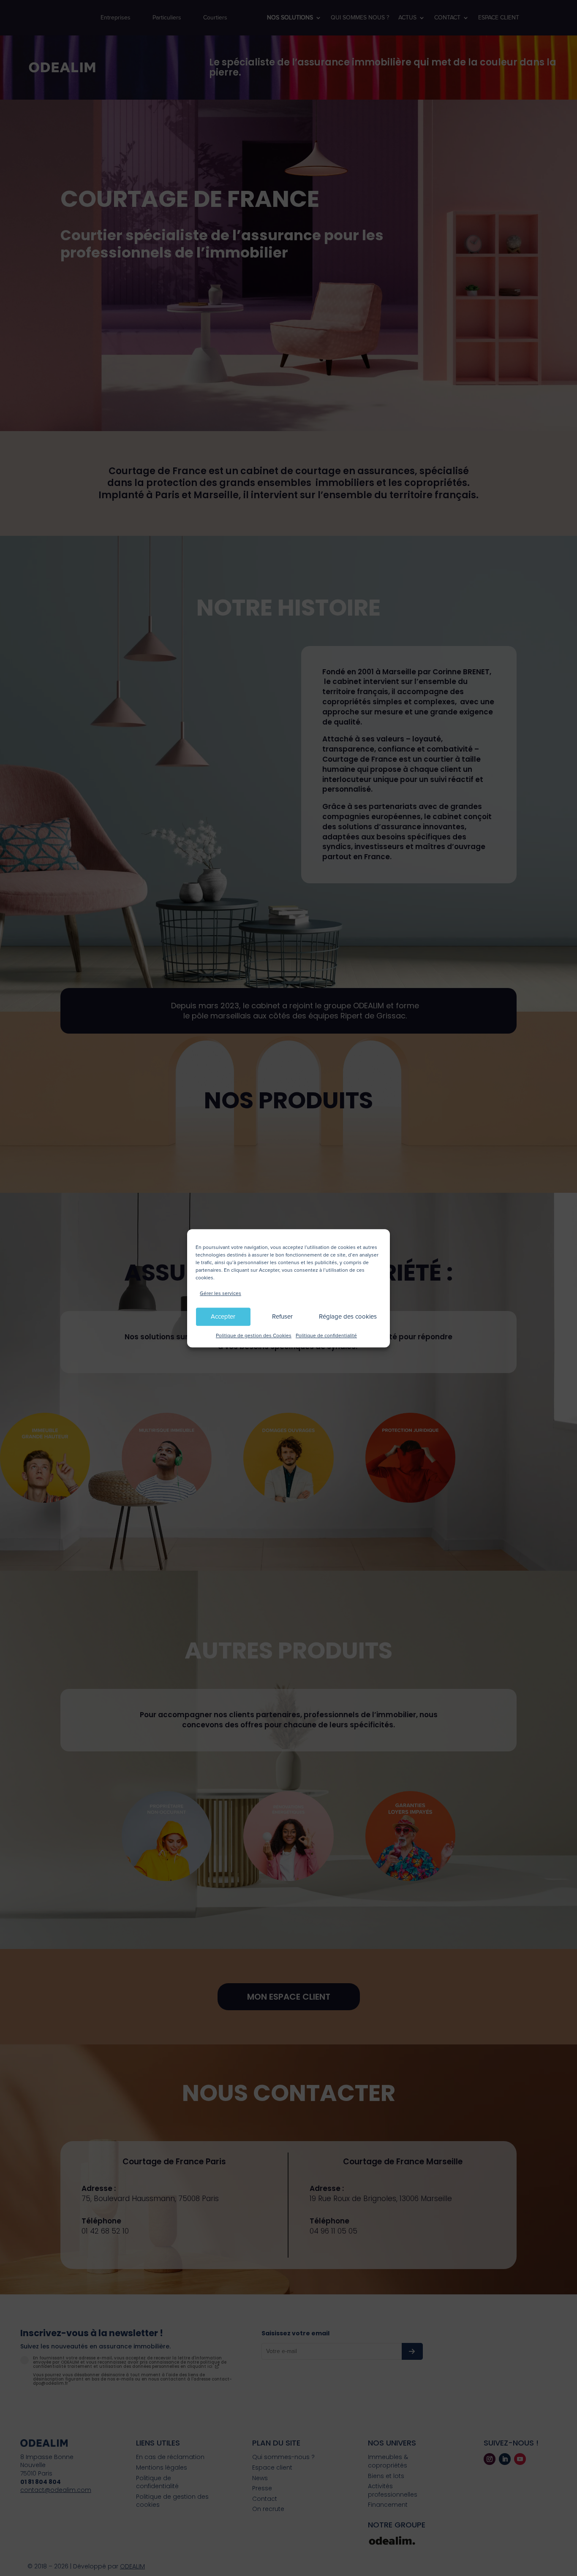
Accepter (223, 1317)
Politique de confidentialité (326, 1336)
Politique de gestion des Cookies (254, 1336)
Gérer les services (220, 1293)
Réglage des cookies (348, 1317)
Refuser (282, 1317)
